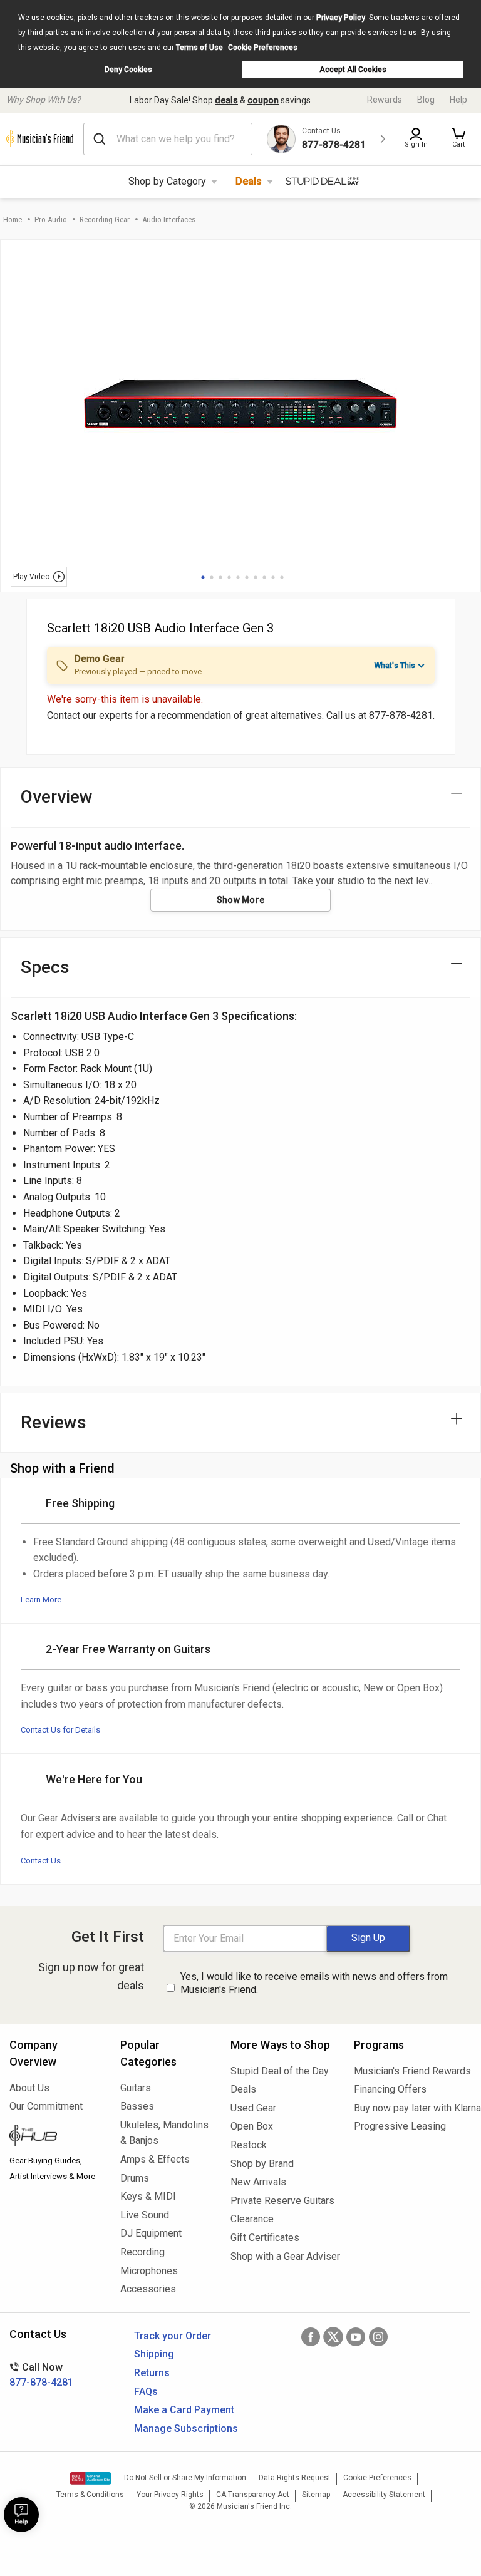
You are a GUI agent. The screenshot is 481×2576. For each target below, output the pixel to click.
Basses (137, 2106)
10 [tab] (282, 577)
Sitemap (316, 2495)
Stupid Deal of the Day (280, 2071)
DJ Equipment (151, 2233)
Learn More (41, 1600)
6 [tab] (247, 577)
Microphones (149, 2271)
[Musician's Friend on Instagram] (378, 2337)
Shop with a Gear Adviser (283, 2256)
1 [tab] (203, 577)
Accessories (148, 2289)
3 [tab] (220, 577)
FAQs (146, 2392)
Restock (249, 2145)
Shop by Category (167, 181)
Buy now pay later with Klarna (413, 2108)
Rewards (385, 100)
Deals (249, 181)
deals (226, 100)
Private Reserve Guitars (282, 2201)
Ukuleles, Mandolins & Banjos (164, 2133)
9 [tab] (273, 577)
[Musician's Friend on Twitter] (333, 2337)
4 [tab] (229, 577)
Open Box (252, 2126)
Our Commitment (46, 2106)
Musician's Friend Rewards (412, 2071)
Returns (152, 2373)
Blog (426, 100)
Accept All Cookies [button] (353, 70)
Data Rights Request (295, 2478)
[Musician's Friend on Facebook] (311, 2337)
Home (13, 219)
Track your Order (173, 2336)
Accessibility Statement (384, 2495)
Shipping (154, 2354)
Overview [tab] (57, 797)
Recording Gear (105, 219)
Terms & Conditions (90, 2495)
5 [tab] (238, 577)
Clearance (252, 2219)
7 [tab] (256, 577)
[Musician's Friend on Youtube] (356, 2337)
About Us (29, 2088)
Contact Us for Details (60, 1730)
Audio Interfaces (169, 219)
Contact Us (41, 1861)
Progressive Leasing (400, 2126)
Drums (135, 2178)
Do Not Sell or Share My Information (185, 2478)
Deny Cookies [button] (128, 70)
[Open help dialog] (21, 2515)
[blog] (55, 2137)
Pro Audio (51, 219)
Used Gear (253, 2108)
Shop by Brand (262, 2164)
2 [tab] (212, 577)
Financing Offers (390, 2089)
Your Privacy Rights (170, 2495)
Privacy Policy (341, 18)
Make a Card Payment (184, 2410)
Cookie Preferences (263, 48)
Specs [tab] (45, 967)
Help (458, 100)
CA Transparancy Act (253, 2495)
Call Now (41, 2375)
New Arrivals (258, 2182)
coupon (263, 100)
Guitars (136, 2088)
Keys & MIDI (148, 2196)
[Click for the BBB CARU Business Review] (91, 2478)
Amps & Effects (155, 2159)
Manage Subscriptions (186, 2429)
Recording (142, 2252)
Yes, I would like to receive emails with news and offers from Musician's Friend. (314, 1983)
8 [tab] (264, 577)
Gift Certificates (265, 2238)
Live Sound (145, 2215)
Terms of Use (199, 48)
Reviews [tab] (54, 1422)
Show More (241, 900)
